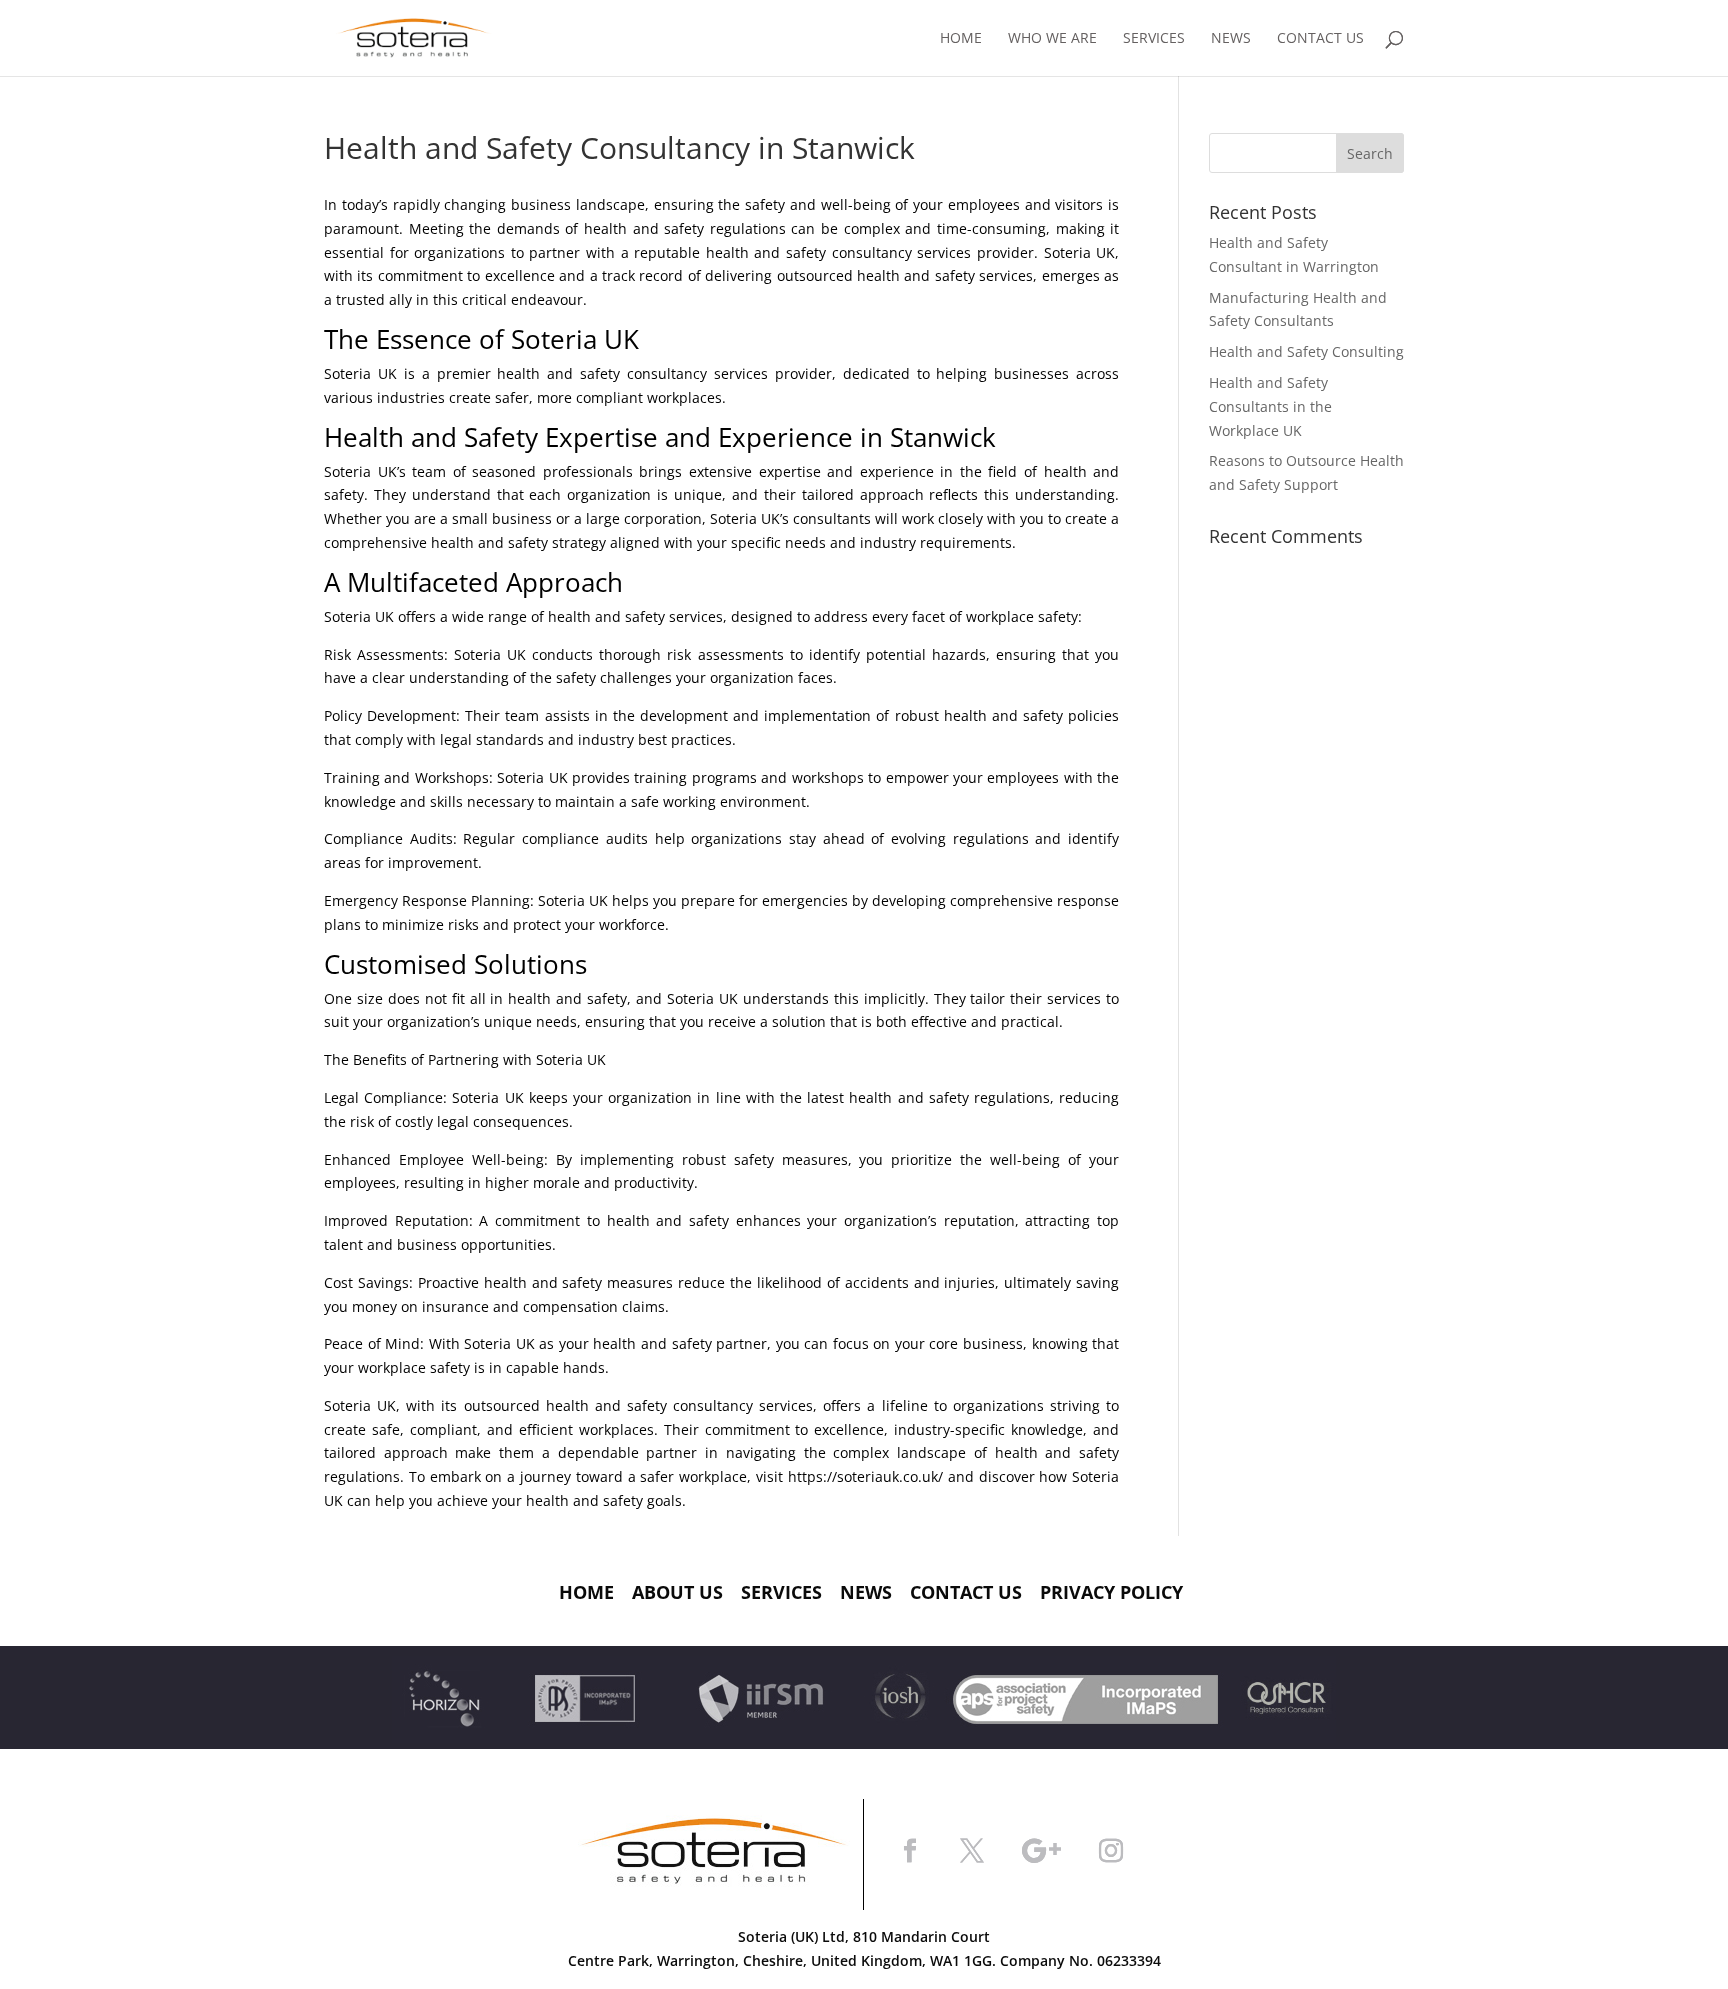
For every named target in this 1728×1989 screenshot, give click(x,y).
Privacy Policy (1111, 1592)
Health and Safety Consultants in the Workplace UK (1270, 406)
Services (1154, 39)
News (1231, 39)
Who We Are (1052, 39)
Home (961, 39)
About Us (677, 1592)
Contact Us (1320, 39)
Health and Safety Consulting (1306, 351)
